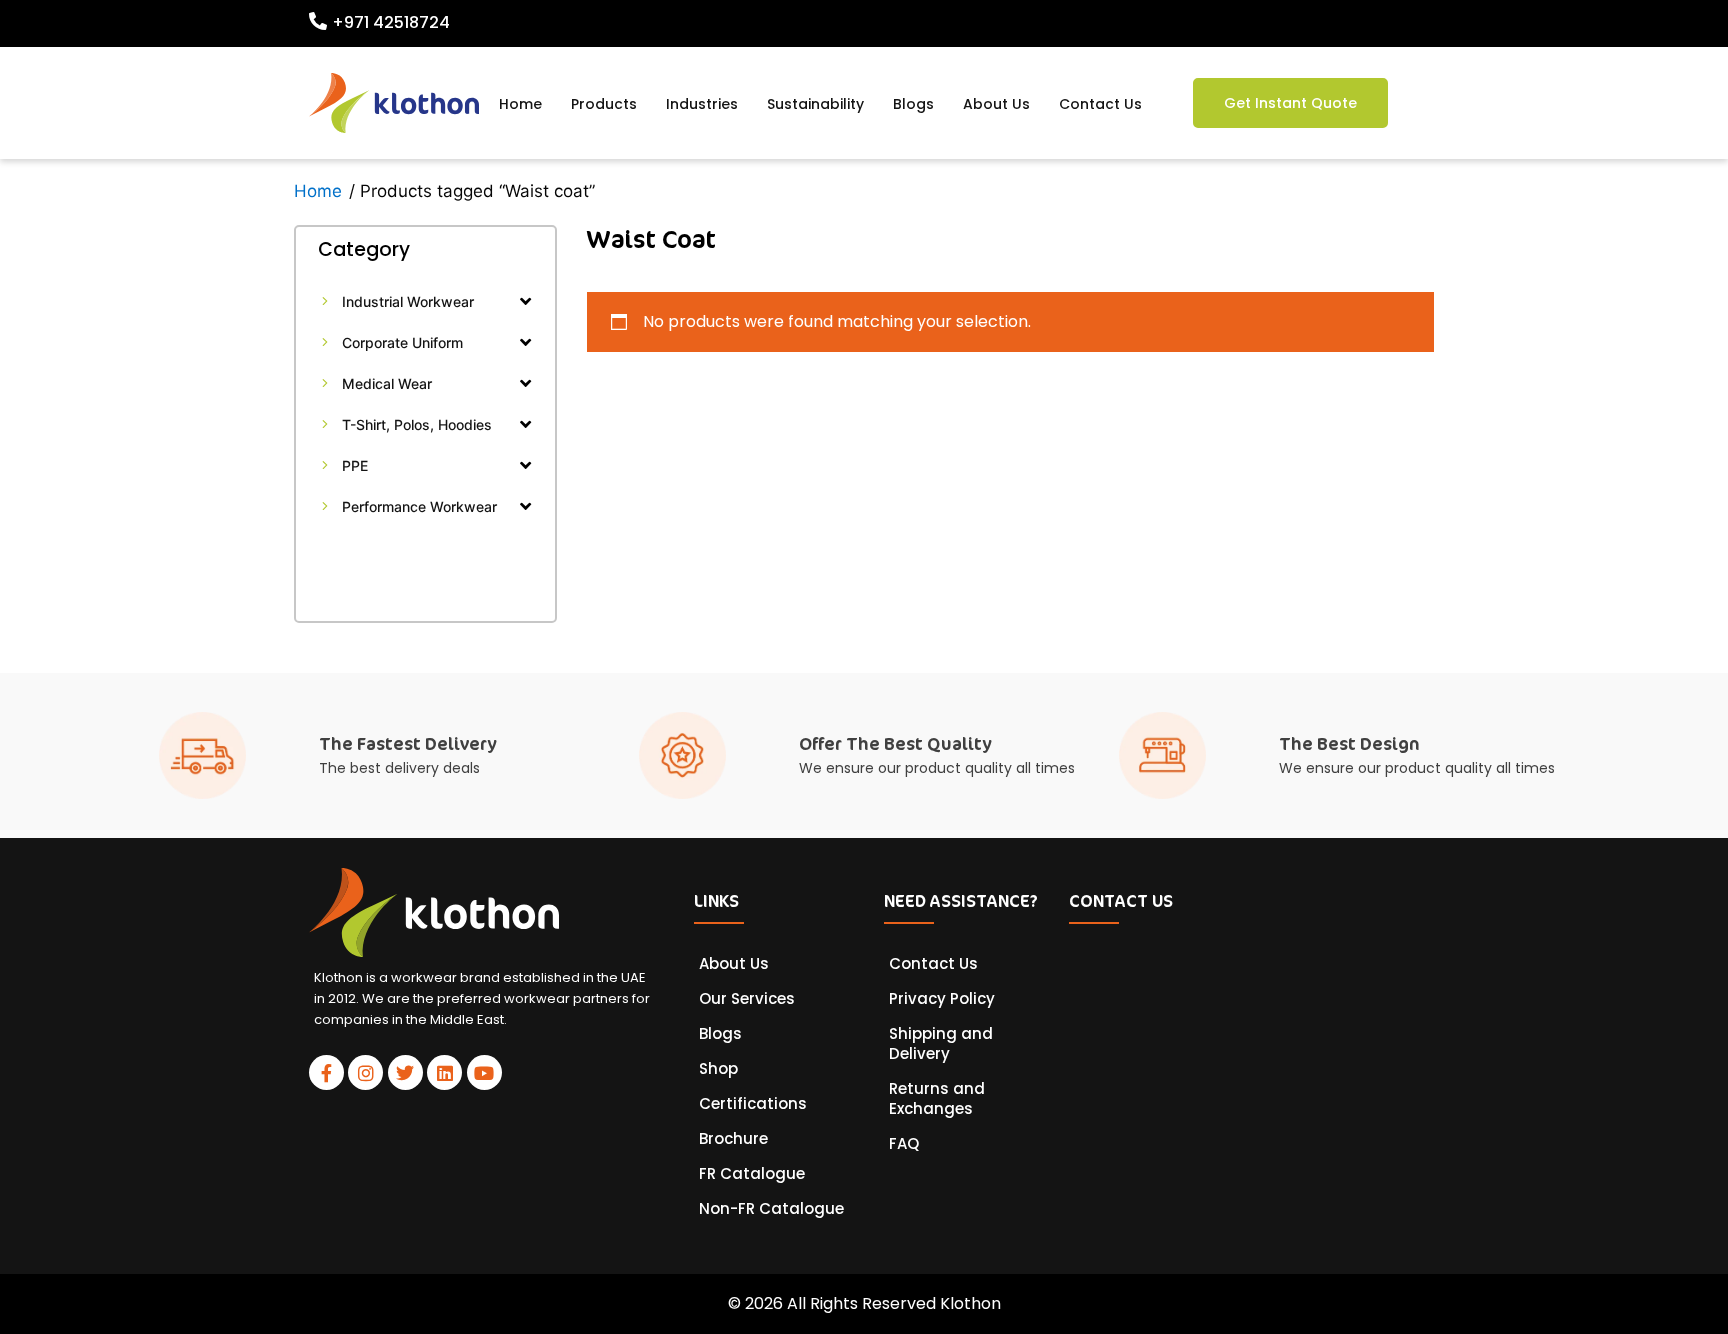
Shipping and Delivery (941, 1044)
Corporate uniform (402, 342)
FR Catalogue (752, 1174)
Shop (718, 1069)
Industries (702, 104)
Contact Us (1100, 104)
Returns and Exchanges (937, 1099)
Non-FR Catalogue (771, 1209)
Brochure (733, 1139)
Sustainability (815, 104)
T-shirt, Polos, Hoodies (417, 424)
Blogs (913, 104)
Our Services (747, 999)
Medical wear (387, 383)
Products (604, 104)
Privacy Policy (942, 999)
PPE (355, 465)
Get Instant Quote (1290, 103)
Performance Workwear (419, 506)
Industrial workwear (408, 301)
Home (520, 104)
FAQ (904, 1144)
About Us (996, 104)
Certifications (753, 1104)
